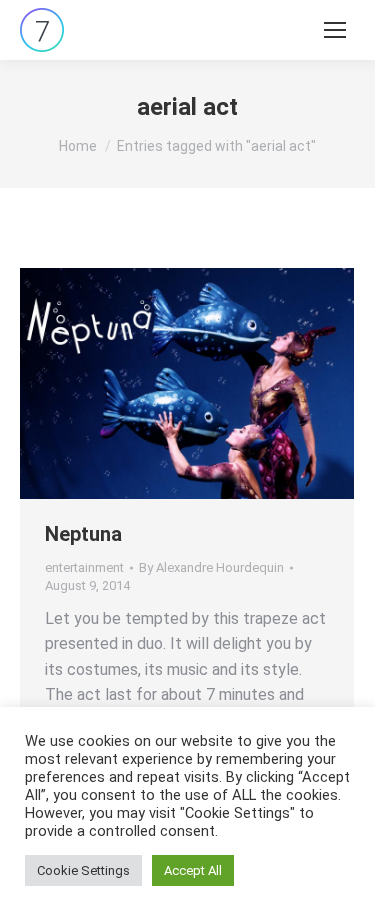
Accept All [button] (193, 870)
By (211, 567)
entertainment (84, 567)
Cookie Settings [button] (83, 870)
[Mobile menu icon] (335, 30)
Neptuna (83, 534)
